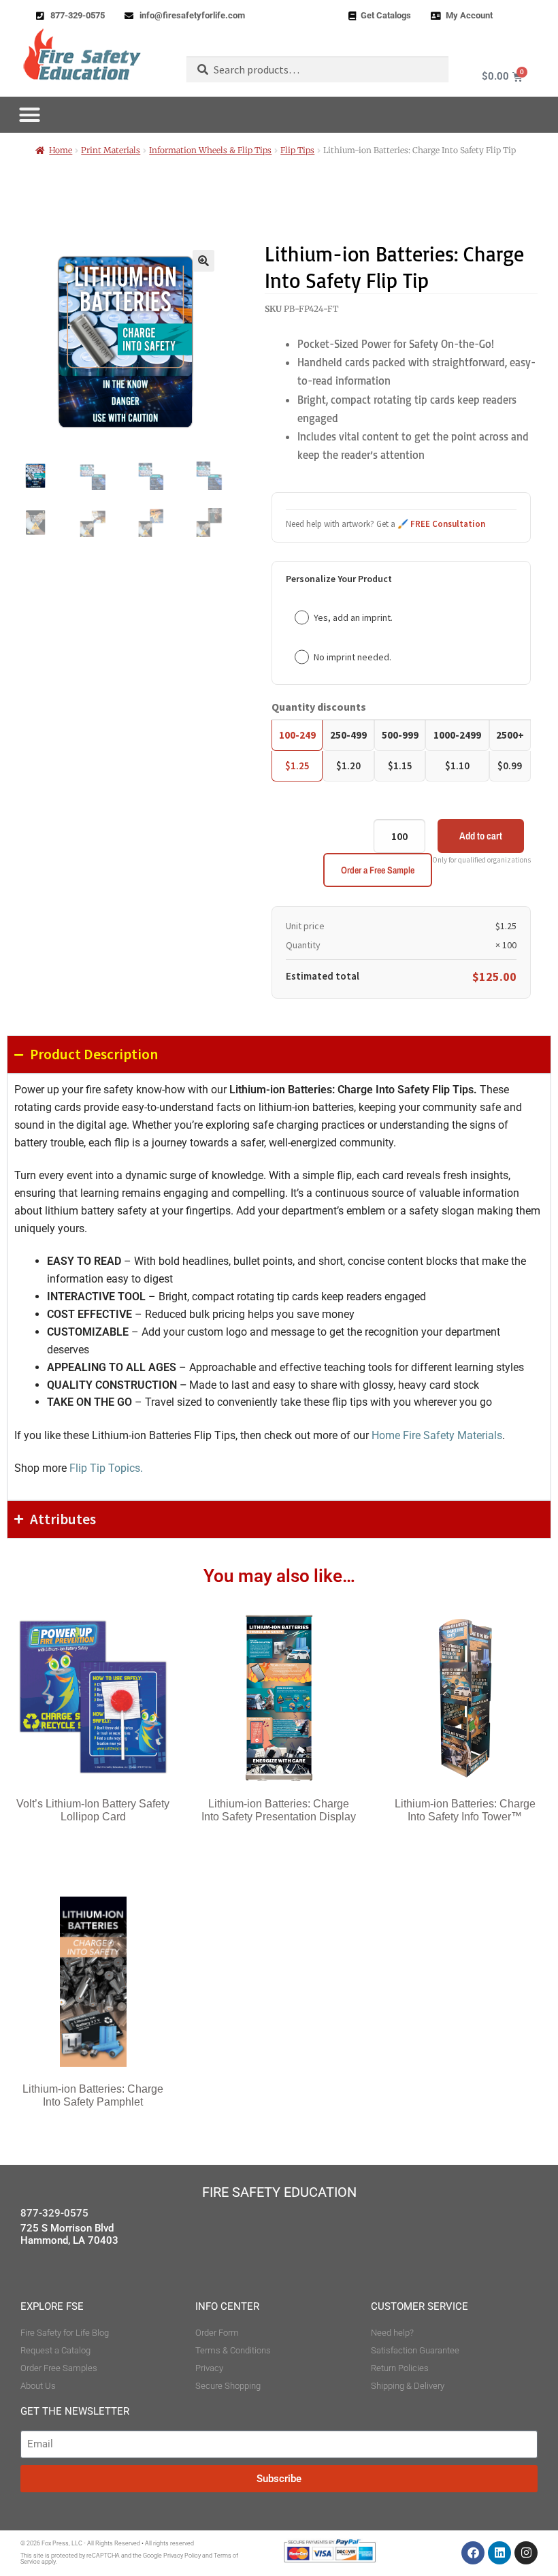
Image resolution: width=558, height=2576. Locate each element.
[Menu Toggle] (30, 115)
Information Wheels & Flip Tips (210, 150)
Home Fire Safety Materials (437, 1435)
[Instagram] (526, 2553)
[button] (203, 261)
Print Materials (111, 150)
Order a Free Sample (378, 870)
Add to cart (481, 836)
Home (61, 150)
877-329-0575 (54, 2213)
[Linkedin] (499, 2553)
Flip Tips (297, 150)
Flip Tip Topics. (106, 1468)
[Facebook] (473, 2553)
